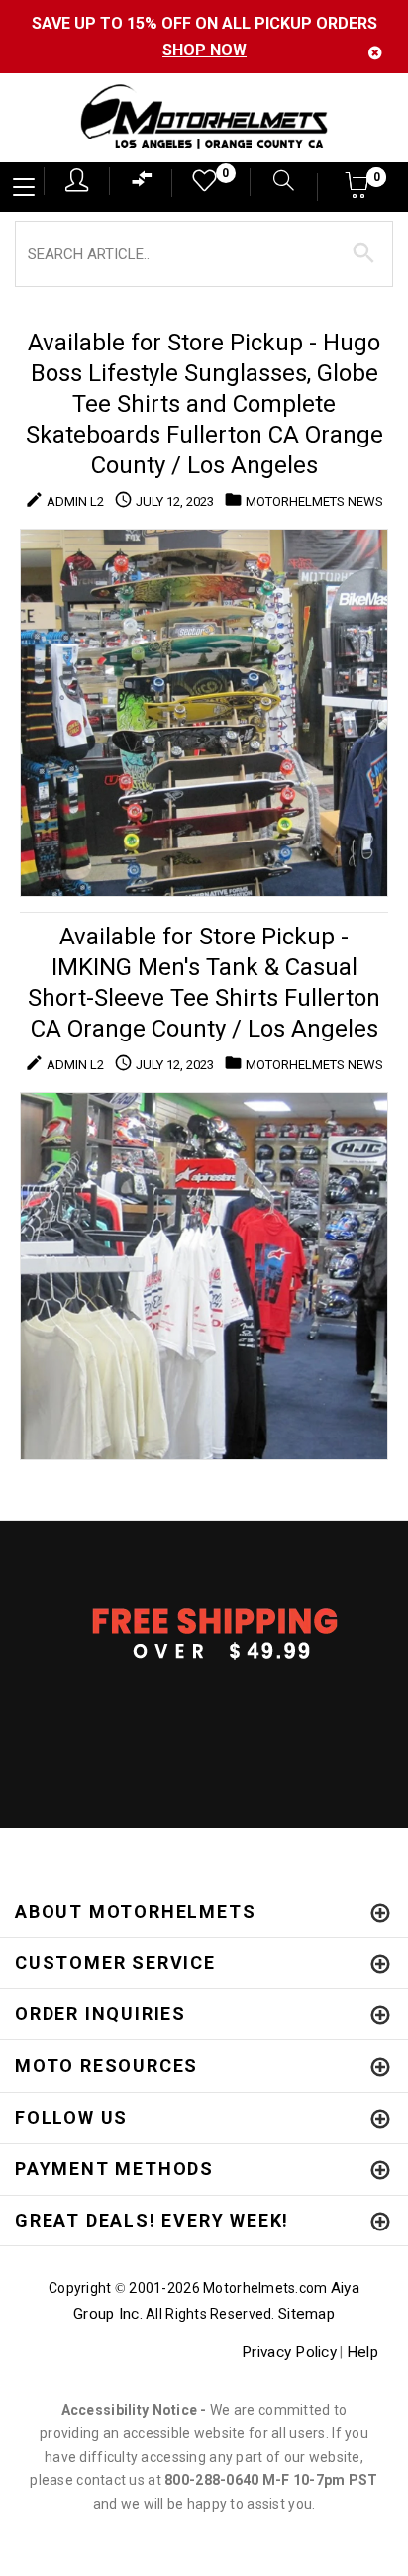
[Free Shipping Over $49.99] (204, 1633)
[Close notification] (375, 53)
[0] (198, 186)
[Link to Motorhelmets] (204, 118)
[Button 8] (364, 253)
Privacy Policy (289, 2352)
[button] (358, 192)
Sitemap (306, 2314)
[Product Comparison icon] (143, 184)
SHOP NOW (204, 50)
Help (362, 2352)
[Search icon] (274, 183)
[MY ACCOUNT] (77, 180)
